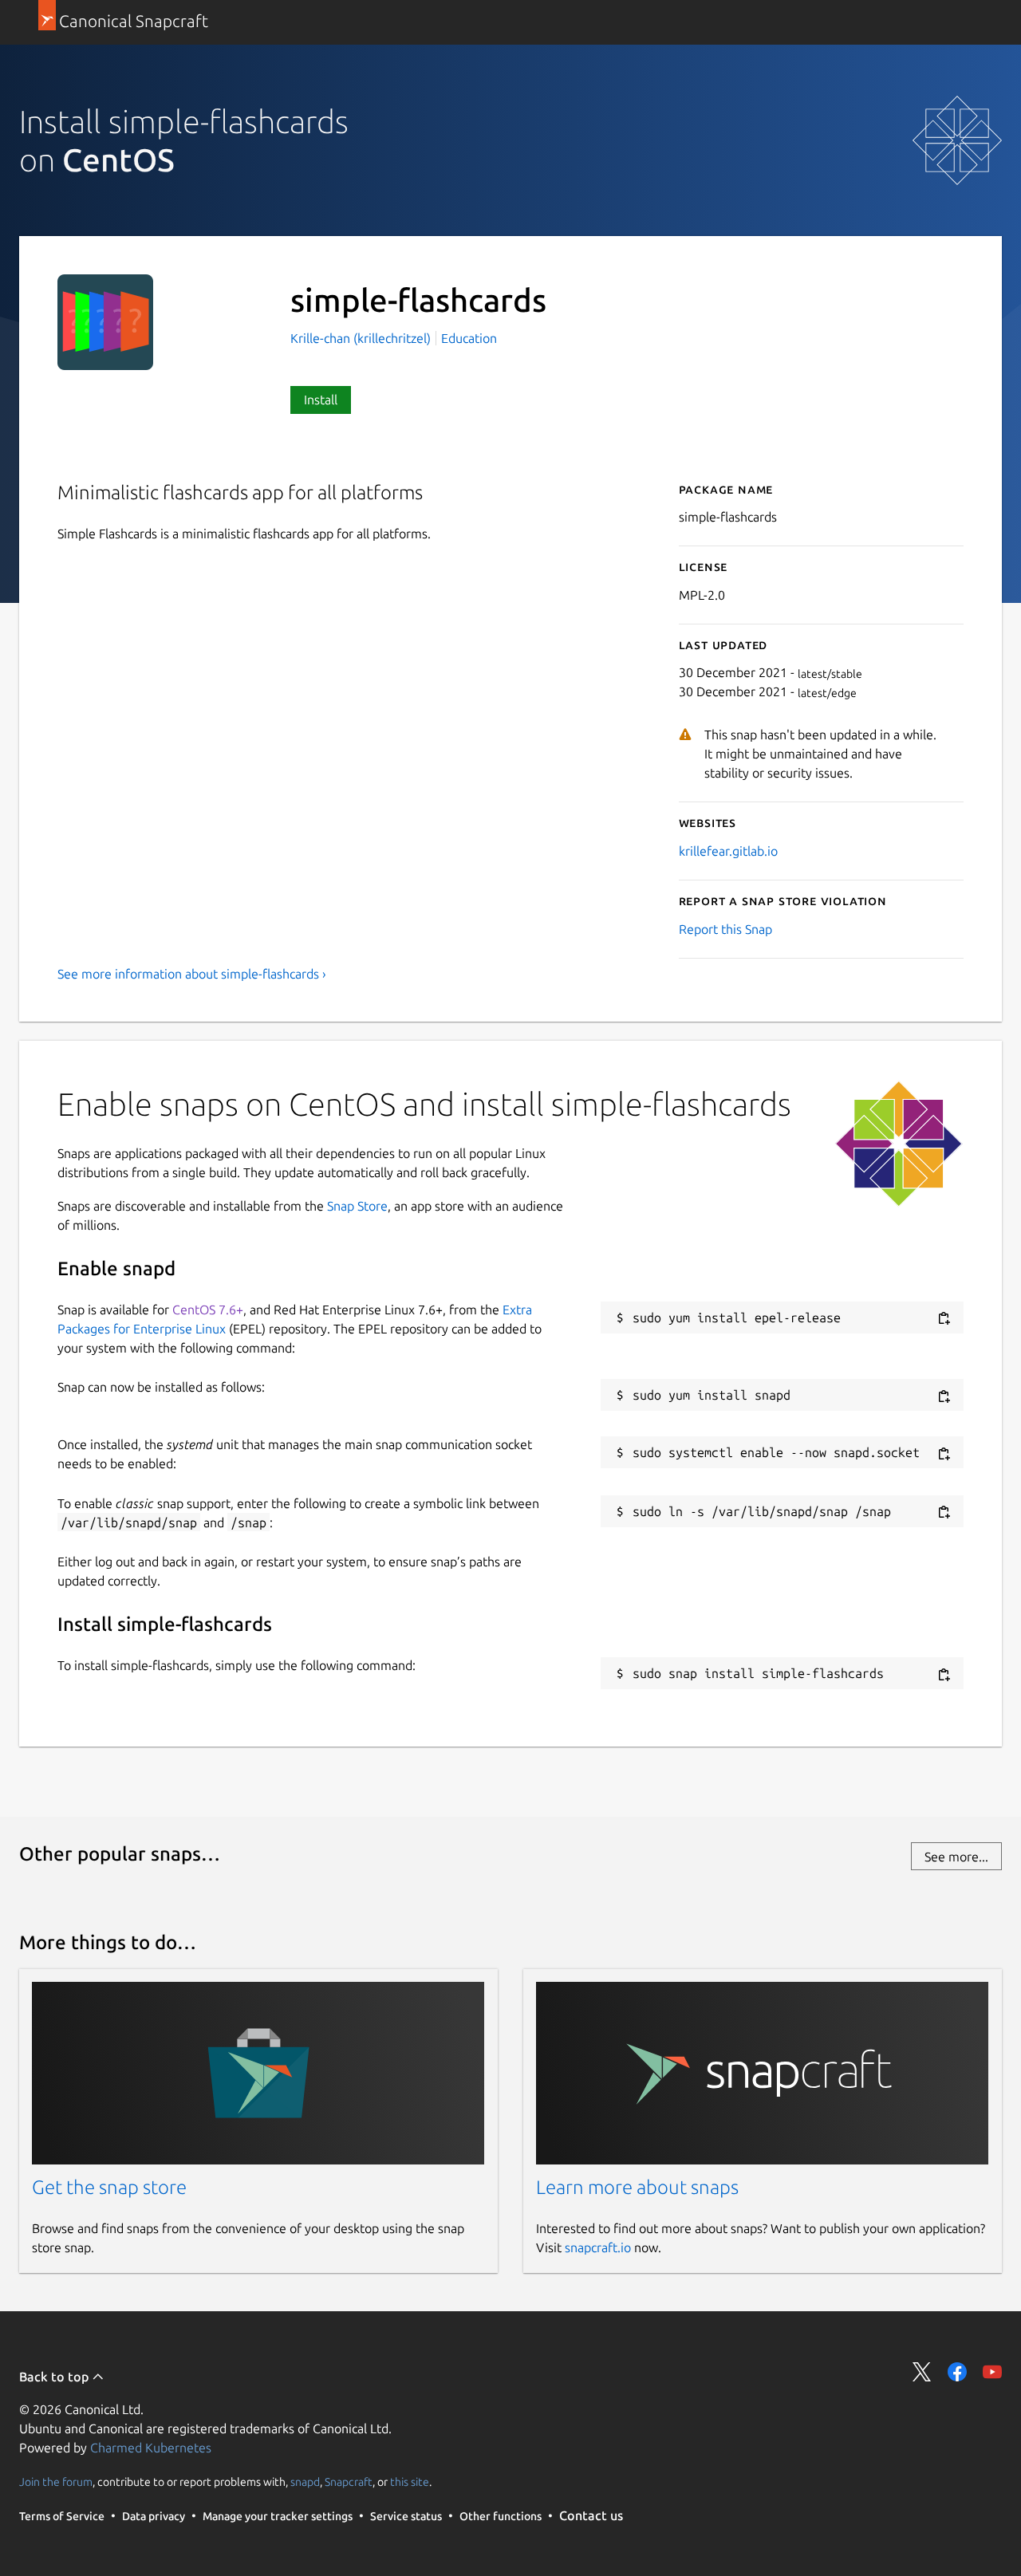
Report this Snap (725, 929)
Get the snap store (109, 2187)
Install (321, 400)
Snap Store (357, 1206)
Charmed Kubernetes (151, 2448)
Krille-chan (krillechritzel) (362, 338)
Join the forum (56, 2482)
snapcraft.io (598, 2247)
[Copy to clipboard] (944, 1319)
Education (469, 338)
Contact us (591, 2515)
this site (410, 2482)
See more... (956, 1857)
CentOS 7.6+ (208, 1310)
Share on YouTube (992, 2372)
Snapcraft (349, 2482)
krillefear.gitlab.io (728, 851)
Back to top (55, 2377)
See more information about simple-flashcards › (192, 974)
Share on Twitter (922, 2372)
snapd (305, 2482)
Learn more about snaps (637, 2187)
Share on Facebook (957, 2372)
